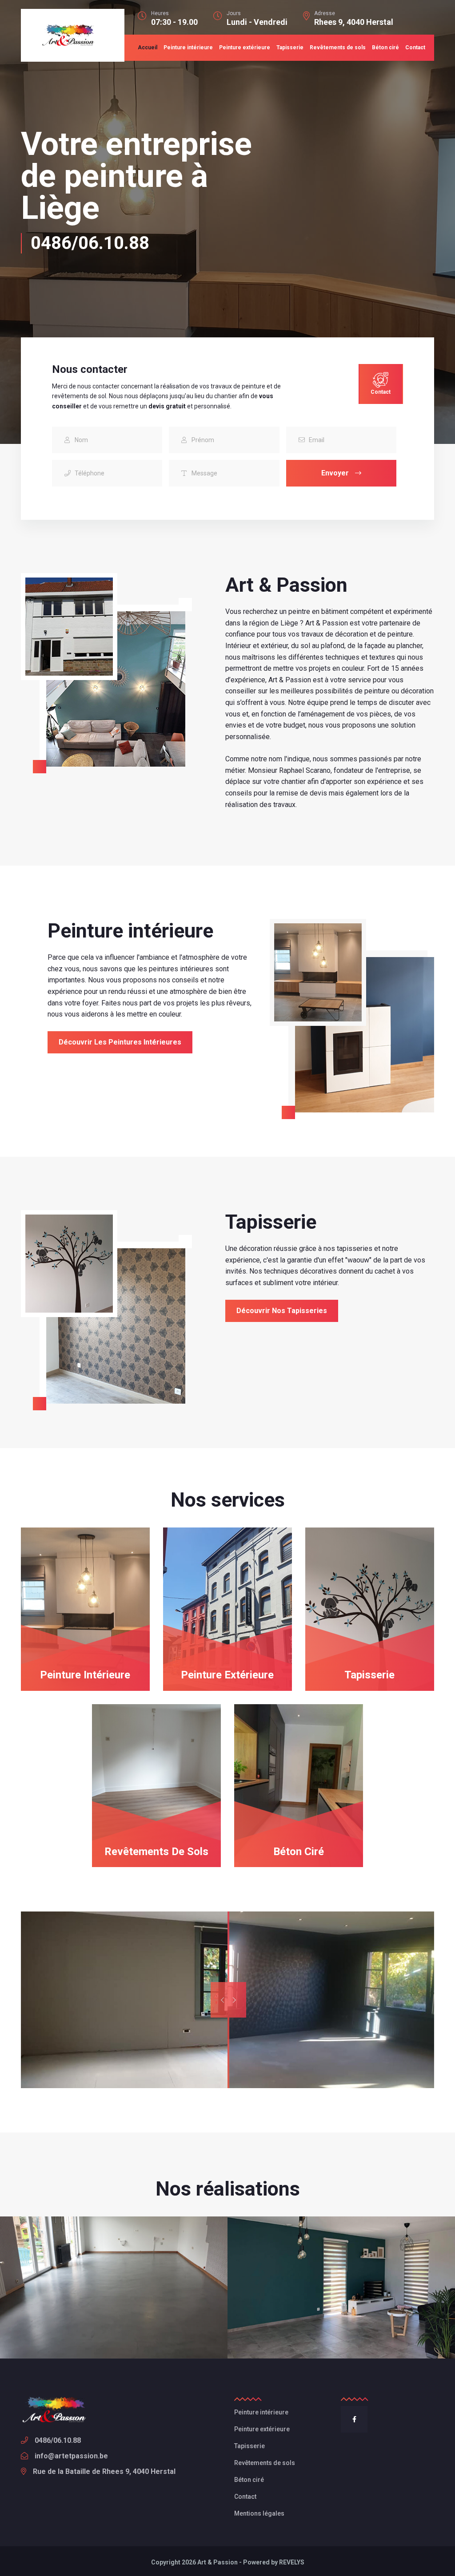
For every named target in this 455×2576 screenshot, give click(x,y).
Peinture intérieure (188, 47)
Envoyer (336, 473)
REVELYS (292, 2562)
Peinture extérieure (245, 47)
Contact (415, 47)
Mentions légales (259, 2513)
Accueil (148, 47)
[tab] (376, 384)
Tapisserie (290, 47)
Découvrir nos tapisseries (282, 1311)
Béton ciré (385, 47)
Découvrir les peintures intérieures (120, 1042)
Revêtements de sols (338, 47)
